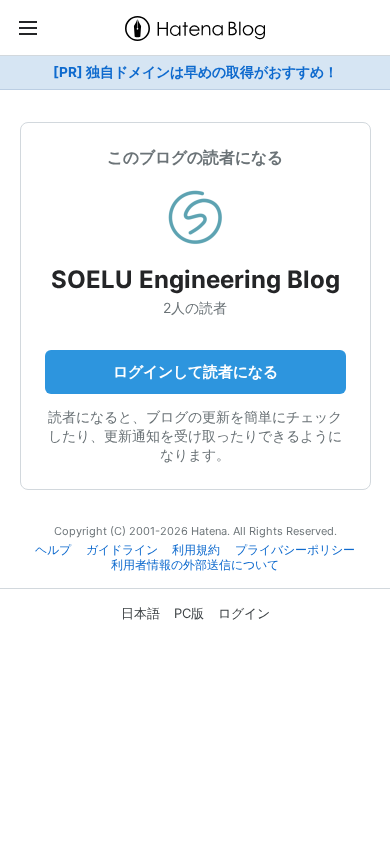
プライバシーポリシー (295, 550)
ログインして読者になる (195, 371)
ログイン (244, 613)
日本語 (140, 613)
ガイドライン (122, 550)
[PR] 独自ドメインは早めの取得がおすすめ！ (195, 72)
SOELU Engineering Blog (195, 279)
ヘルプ (53, 550)
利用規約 (196, 550)
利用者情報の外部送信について (195, 565)
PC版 (189, 613)
